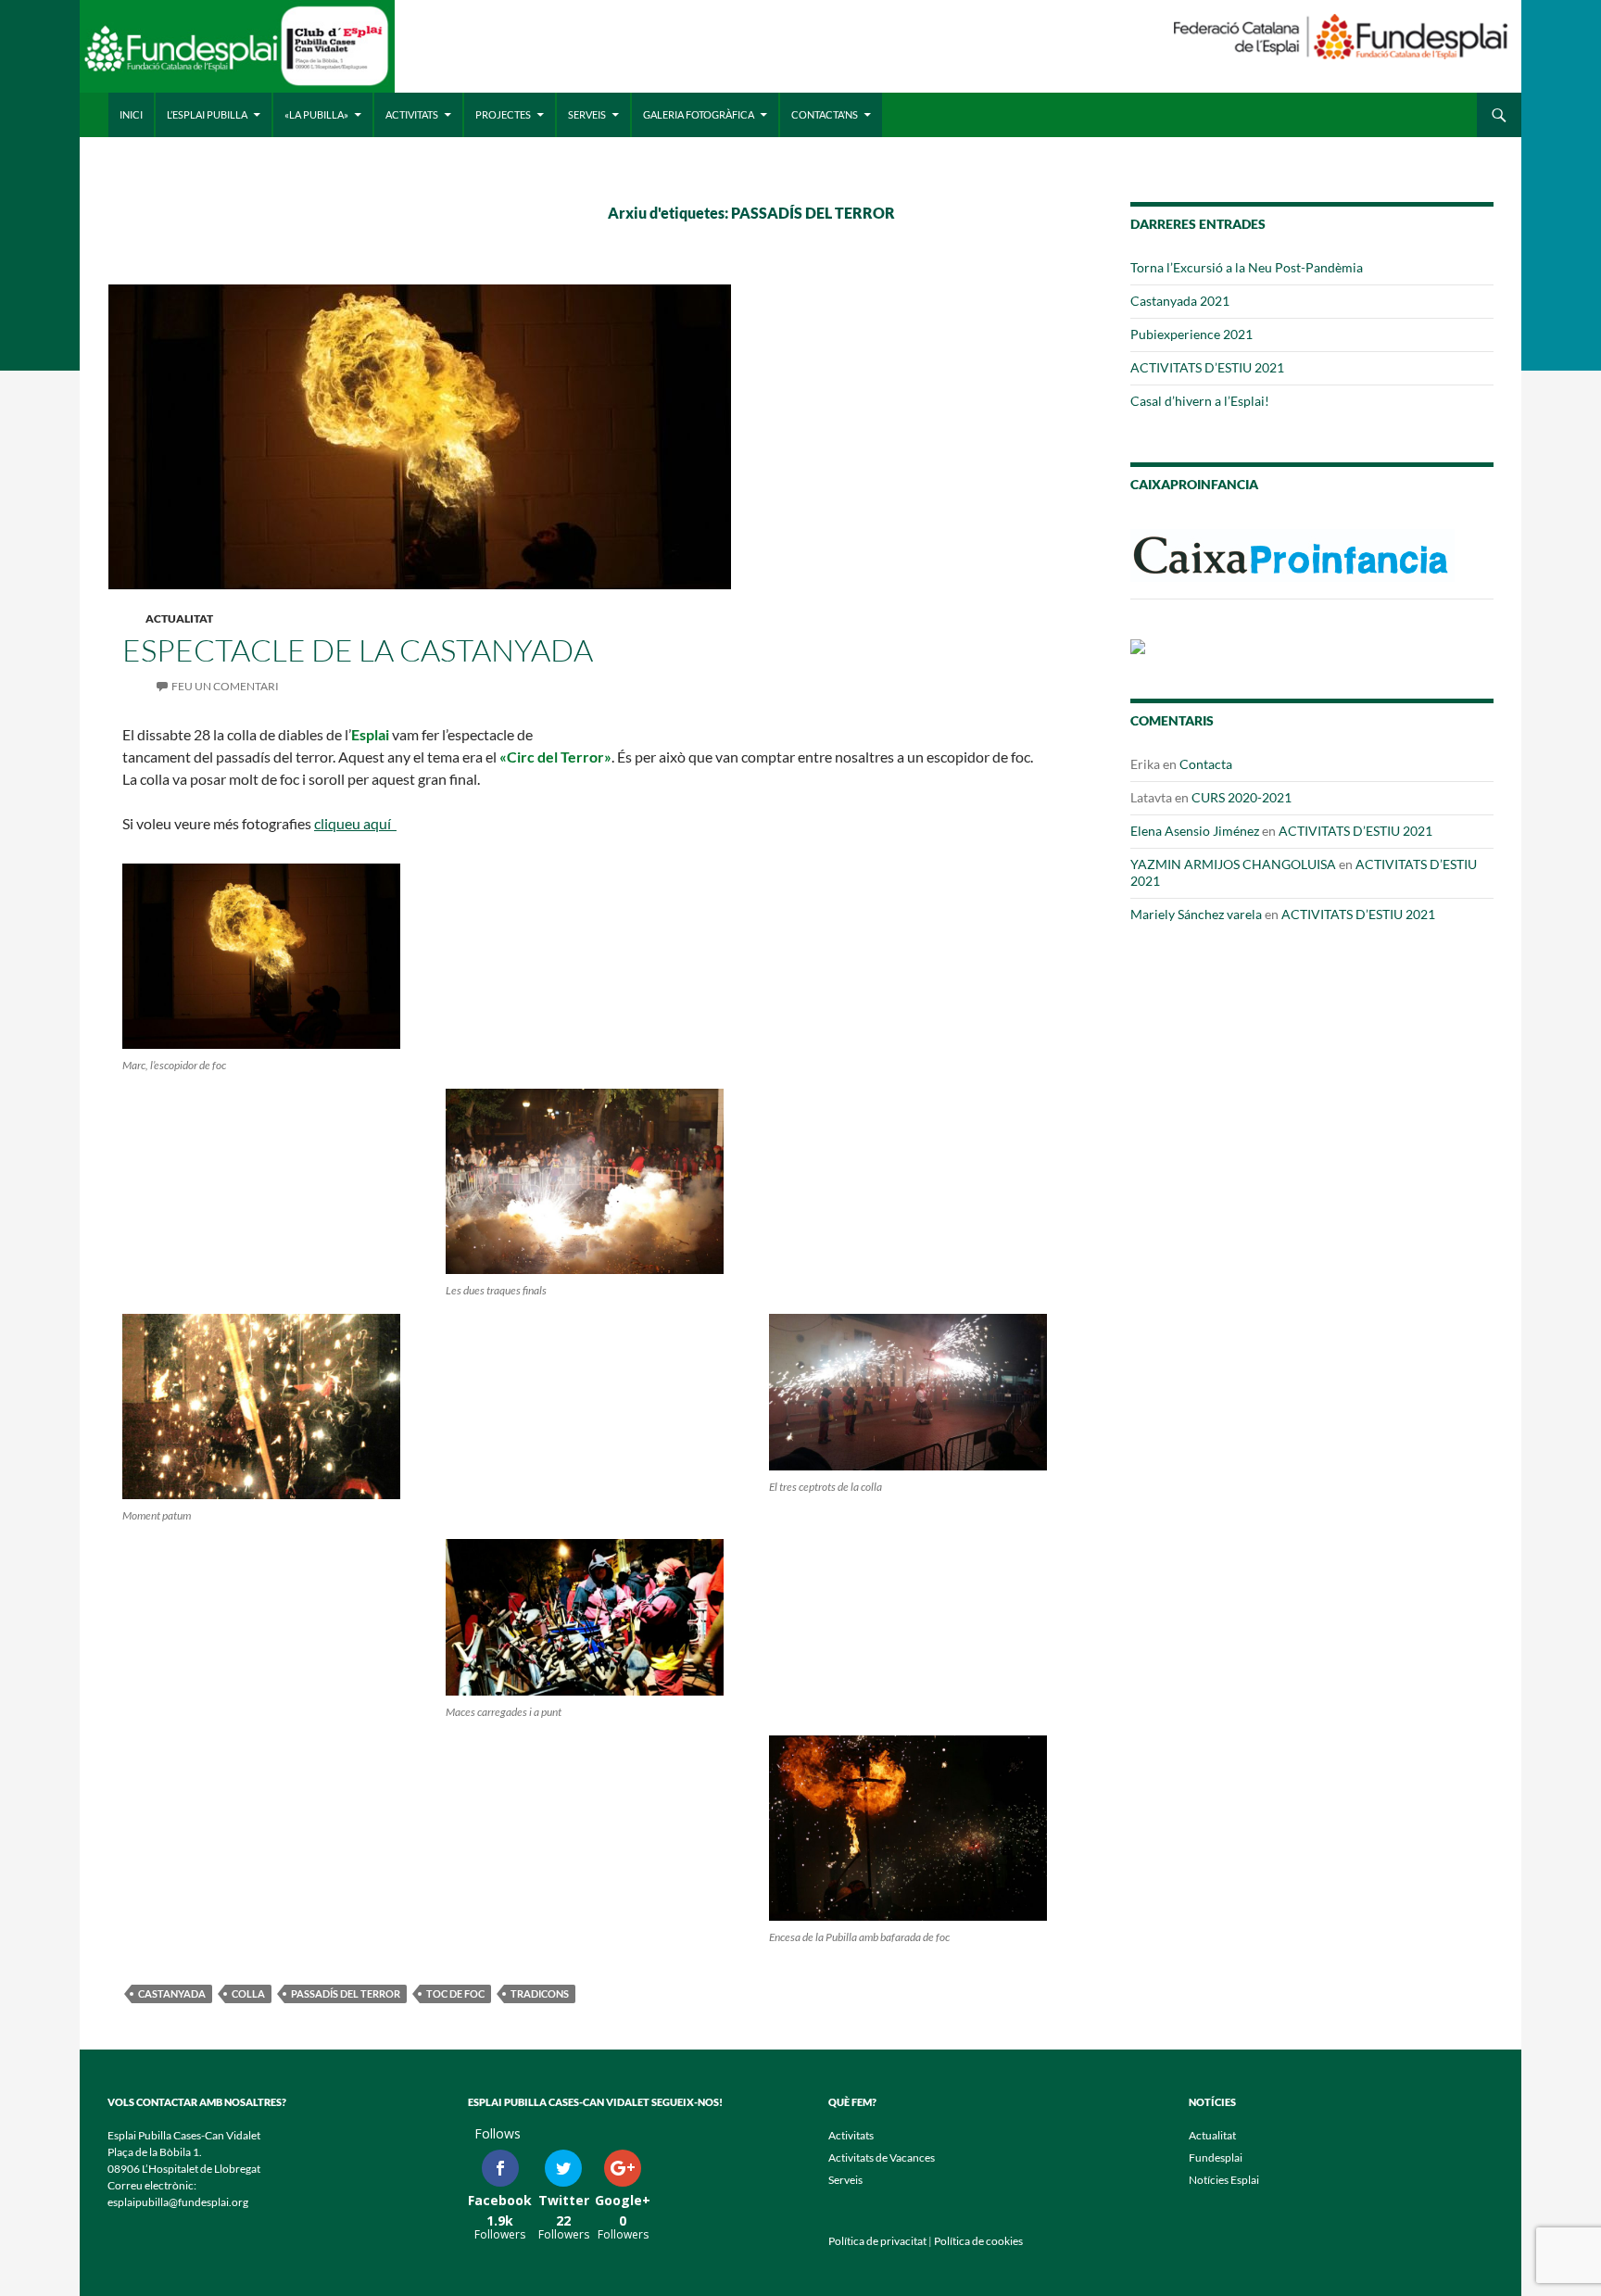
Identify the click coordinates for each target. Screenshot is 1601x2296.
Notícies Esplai (1224, 2180)
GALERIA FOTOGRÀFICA (699, 114)
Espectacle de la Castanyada (358, 650)
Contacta (1206, 764)
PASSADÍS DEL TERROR (346, 1993)
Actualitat (179, 618)
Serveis (845, 2180)
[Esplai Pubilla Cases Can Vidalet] (237, 53)
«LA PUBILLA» (316, 114)
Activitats (851, 2135)
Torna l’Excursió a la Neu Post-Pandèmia (1247, 267)
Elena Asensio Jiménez (1195, 831)
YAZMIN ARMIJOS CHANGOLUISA (1233, 864)
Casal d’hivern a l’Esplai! (1200, 401)
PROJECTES (503, 114)
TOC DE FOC (455, 1993)
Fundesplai (1216, 2157)
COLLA (248, 1993)
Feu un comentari (225, 686)
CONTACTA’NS (825, 114)
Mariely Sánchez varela (1196, 914)
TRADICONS (540, 1993)
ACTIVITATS (412, 114)
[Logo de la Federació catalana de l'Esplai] (1341, 35)
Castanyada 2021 (1180, 301)
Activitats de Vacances (882, 2157)
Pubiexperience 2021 (1191, 334)
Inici (131, 114)
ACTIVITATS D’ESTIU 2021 (1207, 367)
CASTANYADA (172, 1993)
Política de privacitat (877, 2241)
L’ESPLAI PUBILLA (207, 114)
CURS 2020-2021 (1242, 797)
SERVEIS (587, 114)
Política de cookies (978, 2241)
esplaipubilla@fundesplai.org (178, 2202)
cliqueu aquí (355, 823)
